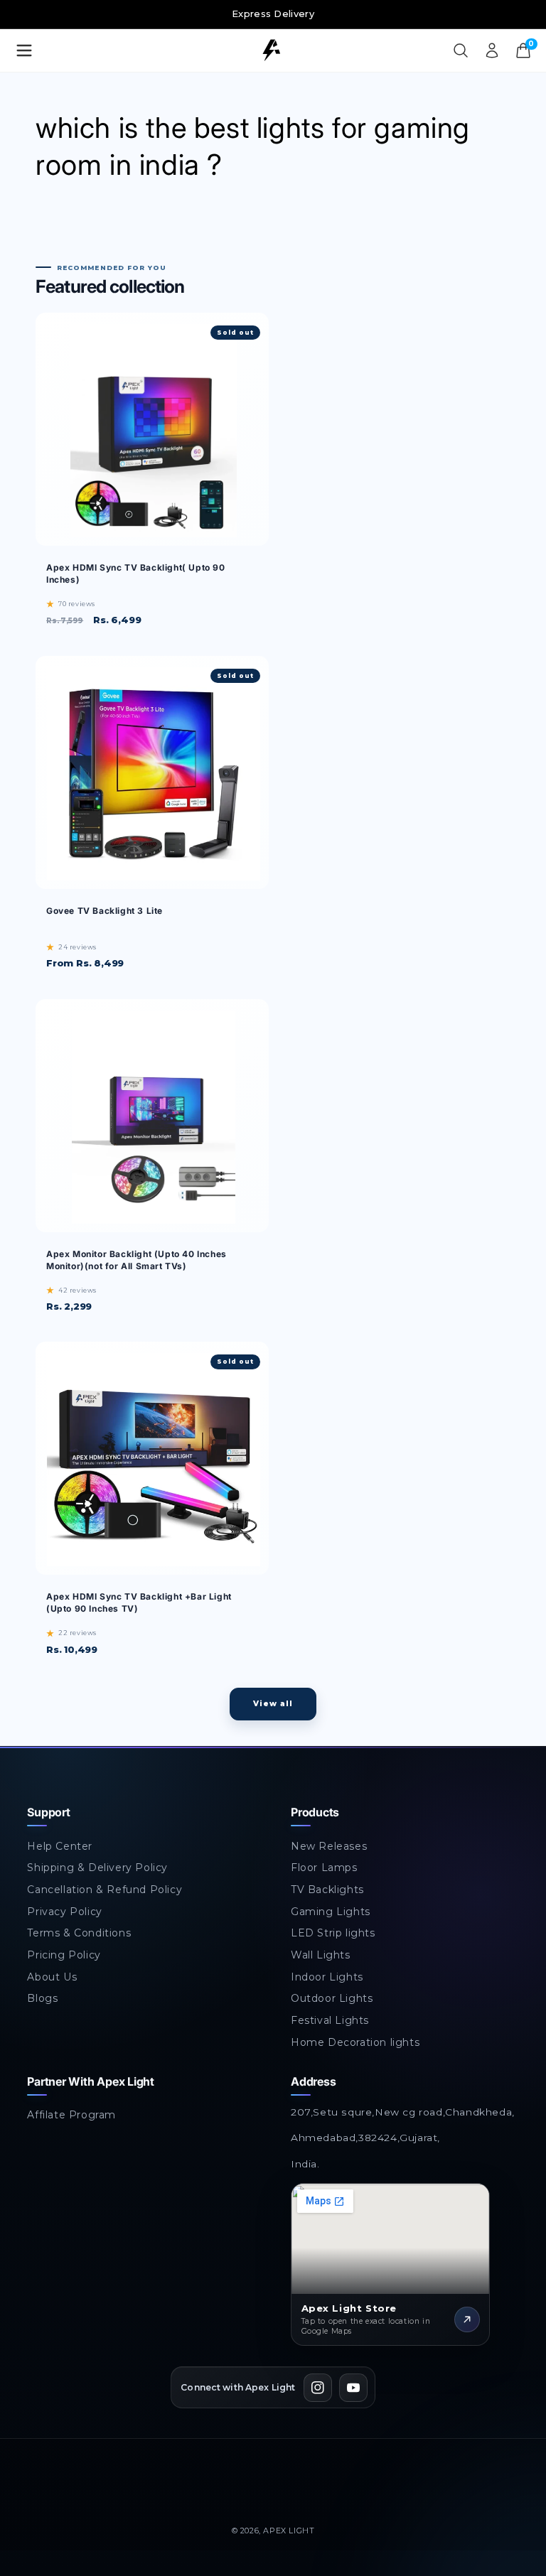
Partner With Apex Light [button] (90, 2081)
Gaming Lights (331, 1912)
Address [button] (313, 2081)
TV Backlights (327, 1890)
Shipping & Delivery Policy (97, 1868)
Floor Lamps (324, 1868)
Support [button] (48, 1812)
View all (273, 1704)
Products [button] (315, 1812)
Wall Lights (321, 1955)
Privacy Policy (64, 1912)
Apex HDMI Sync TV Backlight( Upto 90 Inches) (136, 573)
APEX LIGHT (289, 2531)
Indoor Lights (327, 1977)
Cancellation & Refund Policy (105, 1890)
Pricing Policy (64, 1955)
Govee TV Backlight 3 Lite (105, 911)
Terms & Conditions (79, 1933)
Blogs (42, 1998)
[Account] (492, 50)
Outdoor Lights (332, 1998)
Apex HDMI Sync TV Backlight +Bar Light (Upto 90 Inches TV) (139, 1602)
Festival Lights (330, 2020)
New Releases (329, 1846)
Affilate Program (71, 2115)
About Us (52, 1977)
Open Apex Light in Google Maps (380, 2192)
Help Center (60, 1846)
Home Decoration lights (355, 2042)
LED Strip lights (333, 1933)
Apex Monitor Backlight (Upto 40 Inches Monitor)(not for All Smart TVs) (136, 1260)
